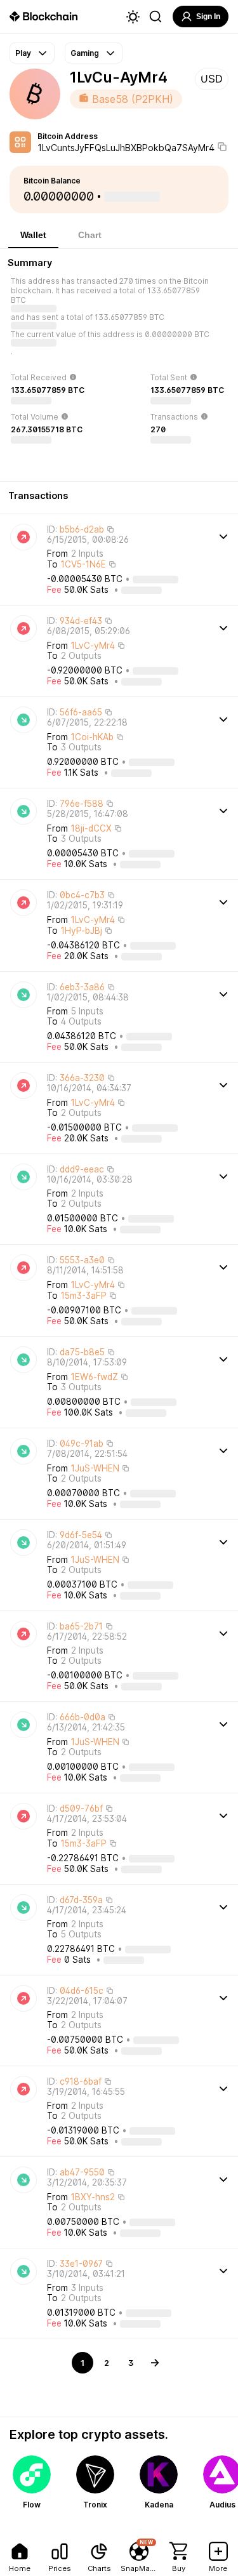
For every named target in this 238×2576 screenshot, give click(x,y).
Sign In (208, 17)
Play (23, 53)
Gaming (85, 53)
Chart (90, 235)
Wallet (33, 235)
